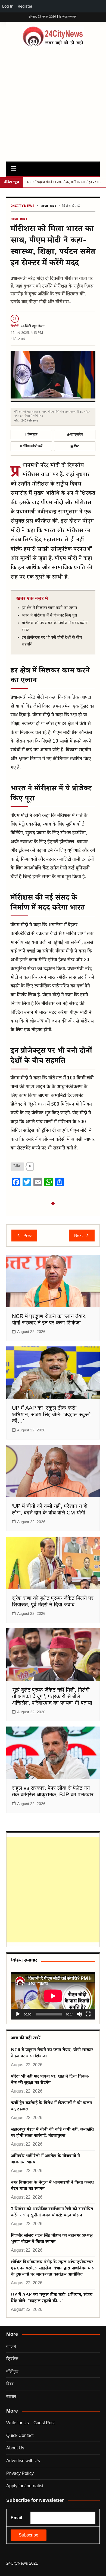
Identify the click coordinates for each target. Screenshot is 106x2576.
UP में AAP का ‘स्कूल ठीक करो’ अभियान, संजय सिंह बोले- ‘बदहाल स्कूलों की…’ (51, 1414)
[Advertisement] (53, 103)
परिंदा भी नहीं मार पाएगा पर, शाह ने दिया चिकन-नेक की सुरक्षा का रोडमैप (50, 2080)
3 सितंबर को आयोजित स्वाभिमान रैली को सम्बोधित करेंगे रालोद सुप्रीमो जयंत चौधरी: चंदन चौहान (52, 2213)
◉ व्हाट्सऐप (75, 435)
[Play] (18, 2014)
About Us (15, 2448)
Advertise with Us (23, 2461)
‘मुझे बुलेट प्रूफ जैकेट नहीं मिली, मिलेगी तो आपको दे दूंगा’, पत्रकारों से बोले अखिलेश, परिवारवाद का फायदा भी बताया (52, 1696)
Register (25, 6)
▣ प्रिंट (75, 446)
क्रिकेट (12, 2359)
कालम (11, 2346)
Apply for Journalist (25, 2486)
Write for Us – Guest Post (30, 2423)
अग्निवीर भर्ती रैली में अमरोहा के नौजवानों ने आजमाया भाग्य (45, 2160)
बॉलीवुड (12, 2371)
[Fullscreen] (88, 2014)
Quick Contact (20, 2435)
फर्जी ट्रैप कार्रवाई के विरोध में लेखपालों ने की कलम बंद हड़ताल (51, 2107)
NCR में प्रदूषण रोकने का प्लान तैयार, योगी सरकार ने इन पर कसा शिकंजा (52, 2054)
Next (78, 1235)
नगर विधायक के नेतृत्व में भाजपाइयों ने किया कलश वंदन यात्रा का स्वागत (52, 2186)
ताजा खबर (49, 206)
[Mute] (79, 2014)
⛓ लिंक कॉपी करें (31, 446)
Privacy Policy (20, 2473)
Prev (28, 1235)
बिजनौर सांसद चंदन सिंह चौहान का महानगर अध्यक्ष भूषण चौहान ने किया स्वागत (52, 2239)
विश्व (10, 2384)
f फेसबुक (31, 435)
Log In (8, 6)
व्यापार (11, 2397)
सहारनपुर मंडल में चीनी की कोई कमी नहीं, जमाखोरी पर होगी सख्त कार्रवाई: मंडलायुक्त (52, 2133)
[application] (53, 1996)
